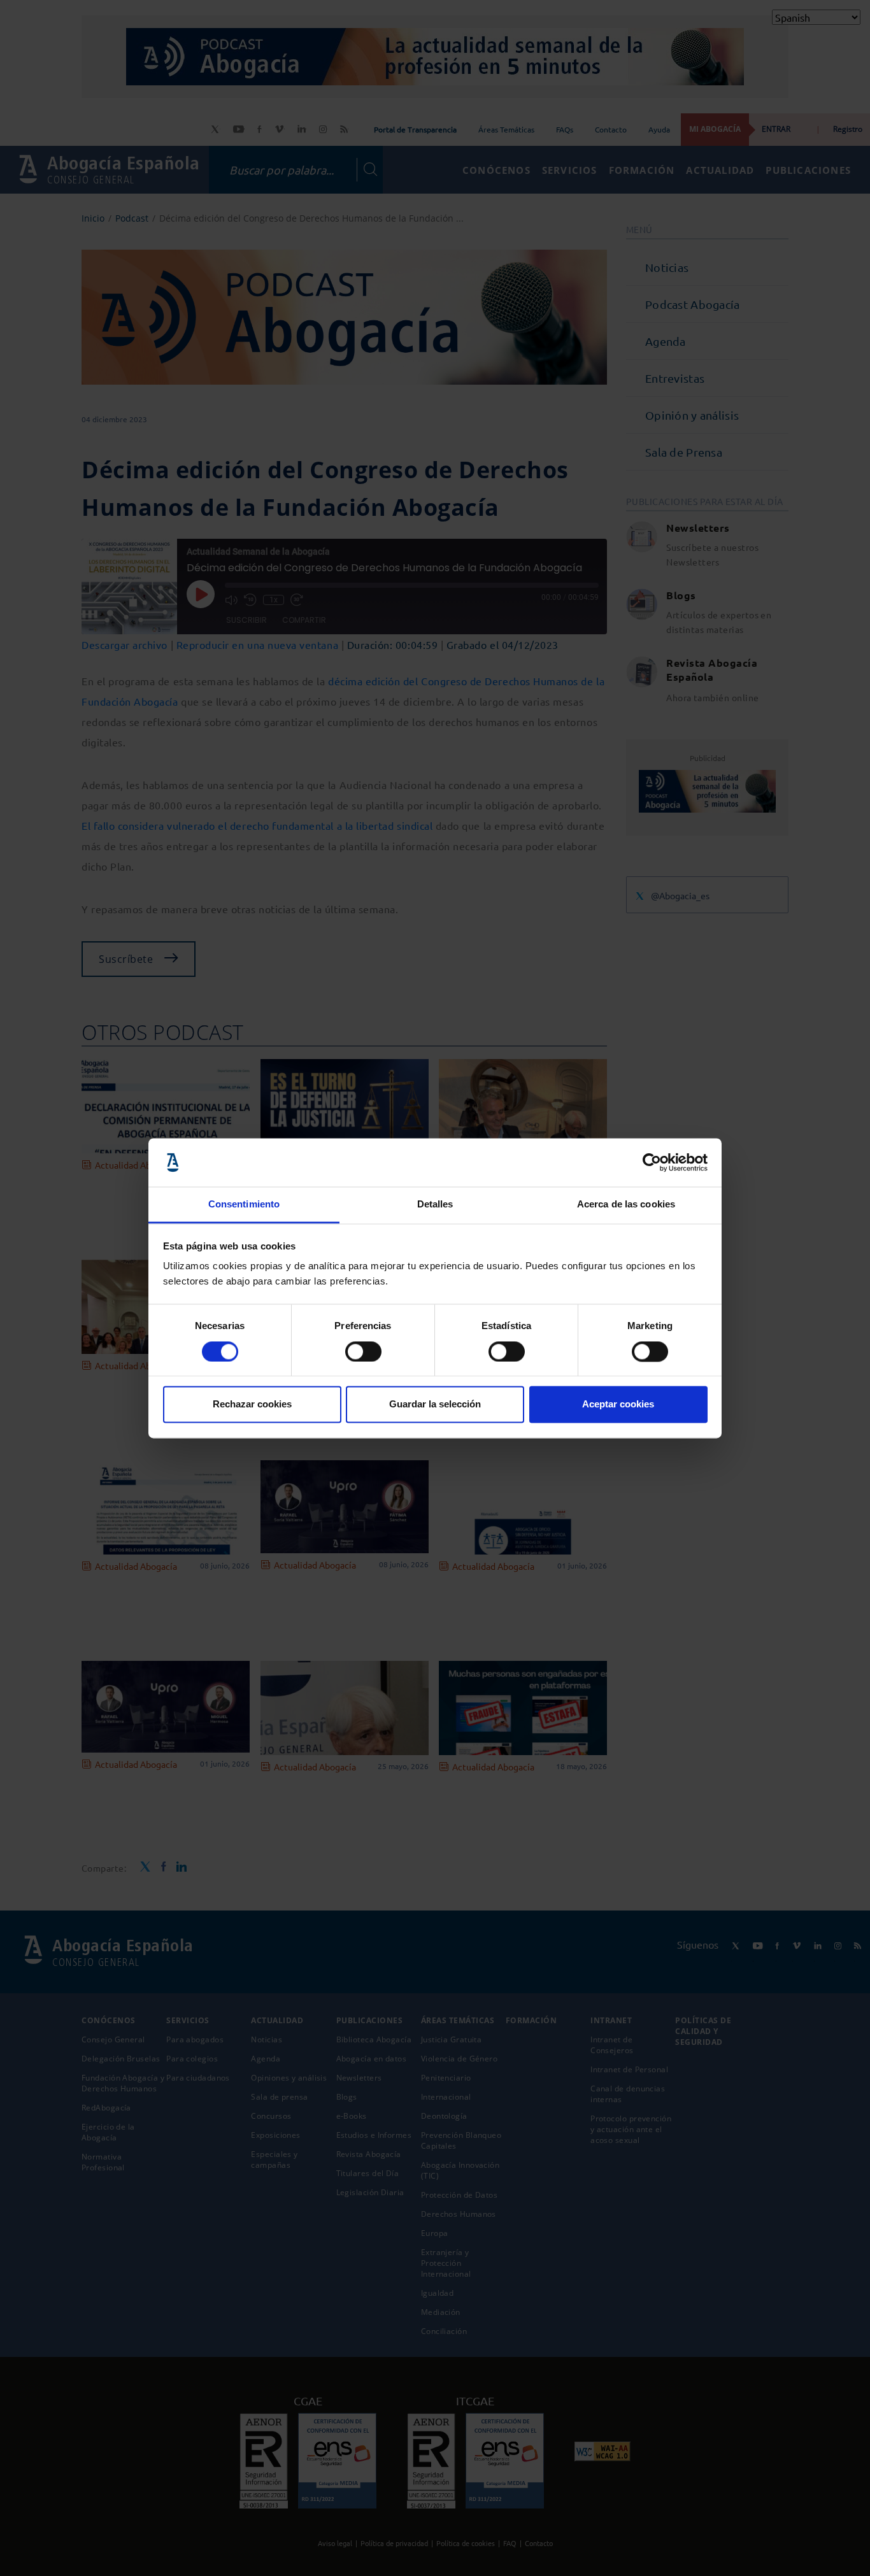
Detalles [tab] (435, 1205)
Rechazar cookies (252, 1405)
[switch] (363, 1351)
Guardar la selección (435, 1405)
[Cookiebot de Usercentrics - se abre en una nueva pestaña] (652, 1162)
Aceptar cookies (618, 1405)
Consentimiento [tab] (244, 1205)
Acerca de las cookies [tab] (626, 1205)
